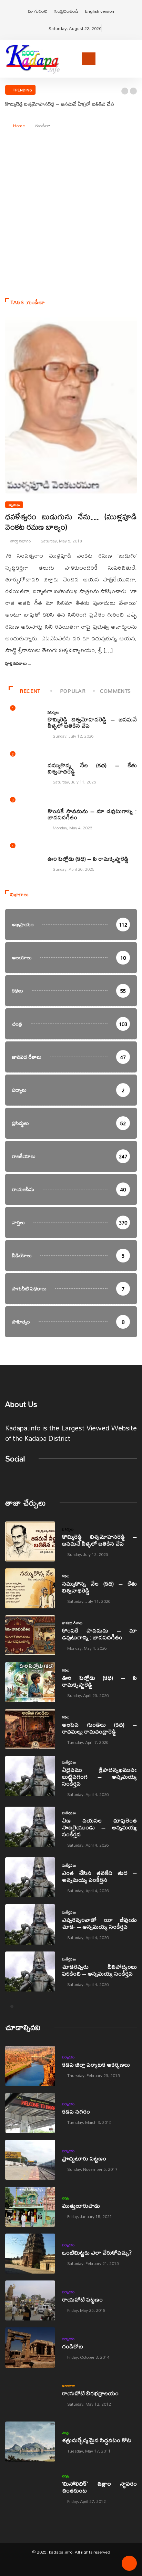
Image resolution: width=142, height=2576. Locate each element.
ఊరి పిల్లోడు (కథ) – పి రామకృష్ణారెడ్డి (88, 858)
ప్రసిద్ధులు (53, 712)
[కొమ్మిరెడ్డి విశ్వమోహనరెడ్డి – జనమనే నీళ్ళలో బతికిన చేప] (30, 1541)
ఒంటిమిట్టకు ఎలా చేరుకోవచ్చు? (97, 2252)
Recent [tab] (30, 691)
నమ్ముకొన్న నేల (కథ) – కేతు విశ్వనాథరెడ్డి (92, 768)
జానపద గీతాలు (58, 804)
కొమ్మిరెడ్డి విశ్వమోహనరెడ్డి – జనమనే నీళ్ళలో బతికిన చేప (60, 104)
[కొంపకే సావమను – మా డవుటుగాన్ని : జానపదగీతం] (30, 1635)
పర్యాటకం (68, 2057)
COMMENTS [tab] (115, 691)
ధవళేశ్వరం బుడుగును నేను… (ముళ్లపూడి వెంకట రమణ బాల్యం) (71, 522)
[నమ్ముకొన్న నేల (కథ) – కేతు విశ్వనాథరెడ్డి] (30, 1588)
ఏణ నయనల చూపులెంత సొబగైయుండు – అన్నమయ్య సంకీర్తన (99, 1827)
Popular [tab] (73, 691)
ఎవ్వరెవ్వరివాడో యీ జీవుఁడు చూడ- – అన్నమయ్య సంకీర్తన (99, 1923)
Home (19, 126)
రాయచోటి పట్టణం (82, 2299)
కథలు (51, 758)
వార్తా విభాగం (21, 541)
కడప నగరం (76, 2111)
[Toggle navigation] (89, 59)
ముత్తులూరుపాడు (81, 2205)
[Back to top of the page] (129, 2566)
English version (100, 11)
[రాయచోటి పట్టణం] (30, 2300)
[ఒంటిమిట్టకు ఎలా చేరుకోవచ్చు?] (30, 2254)
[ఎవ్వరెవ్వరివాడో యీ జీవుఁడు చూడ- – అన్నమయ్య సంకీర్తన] (30, 1924)
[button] (125, 91)
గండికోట (73, 2346)
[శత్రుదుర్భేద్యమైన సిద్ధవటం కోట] (30, 2442)
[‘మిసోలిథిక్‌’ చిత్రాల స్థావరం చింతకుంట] (30, 2488)
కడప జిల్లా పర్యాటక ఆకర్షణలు (96, 2064)
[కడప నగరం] (30, 2113)
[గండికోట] (30, 2347)
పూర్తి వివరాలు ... (18, 663)
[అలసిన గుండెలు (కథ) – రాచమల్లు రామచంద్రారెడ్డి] (30, 1729)
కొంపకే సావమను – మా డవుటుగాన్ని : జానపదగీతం (92, 814)
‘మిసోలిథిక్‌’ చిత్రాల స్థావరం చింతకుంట (99, 2487)
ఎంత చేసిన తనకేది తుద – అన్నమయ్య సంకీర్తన (99, 1876)
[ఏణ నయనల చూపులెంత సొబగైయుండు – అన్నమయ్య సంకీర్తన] (30, 1827)
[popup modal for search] (135, 58)
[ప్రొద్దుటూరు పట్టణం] (30, 2160)
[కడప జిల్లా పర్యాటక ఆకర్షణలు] (30, 2066)
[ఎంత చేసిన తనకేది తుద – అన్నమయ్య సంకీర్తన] (30, 1877)
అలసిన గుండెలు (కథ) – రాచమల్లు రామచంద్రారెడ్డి (99, 1728)
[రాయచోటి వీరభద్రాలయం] (30, 2395)
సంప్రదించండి (66, 11)
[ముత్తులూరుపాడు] (30, 2207)
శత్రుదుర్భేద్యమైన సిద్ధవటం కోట (97, 2440)
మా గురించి (38, 11)
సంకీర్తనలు (69, 1762)
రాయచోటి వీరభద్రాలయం (90, 2393)
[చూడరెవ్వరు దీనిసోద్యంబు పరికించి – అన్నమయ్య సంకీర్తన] (30, 1971)
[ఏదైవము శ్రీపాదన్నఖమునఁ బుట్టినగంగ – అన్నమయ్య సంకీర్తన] (30, 1776)
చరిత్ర (65, 2198)
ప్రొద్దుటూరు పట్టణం (84, 2158)
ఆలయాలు (69, 2386)
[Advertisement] (71, 217)
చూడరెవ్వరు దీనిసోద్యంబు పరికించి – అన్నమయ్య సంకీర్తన (99, 1970)
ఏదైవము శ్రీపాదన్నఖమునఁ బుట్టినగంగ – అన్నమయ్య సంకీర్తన (99, 1776)
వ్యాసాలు (14, 505)
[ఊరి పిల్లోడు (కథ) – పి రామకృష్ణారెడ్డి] (30, 1682)
